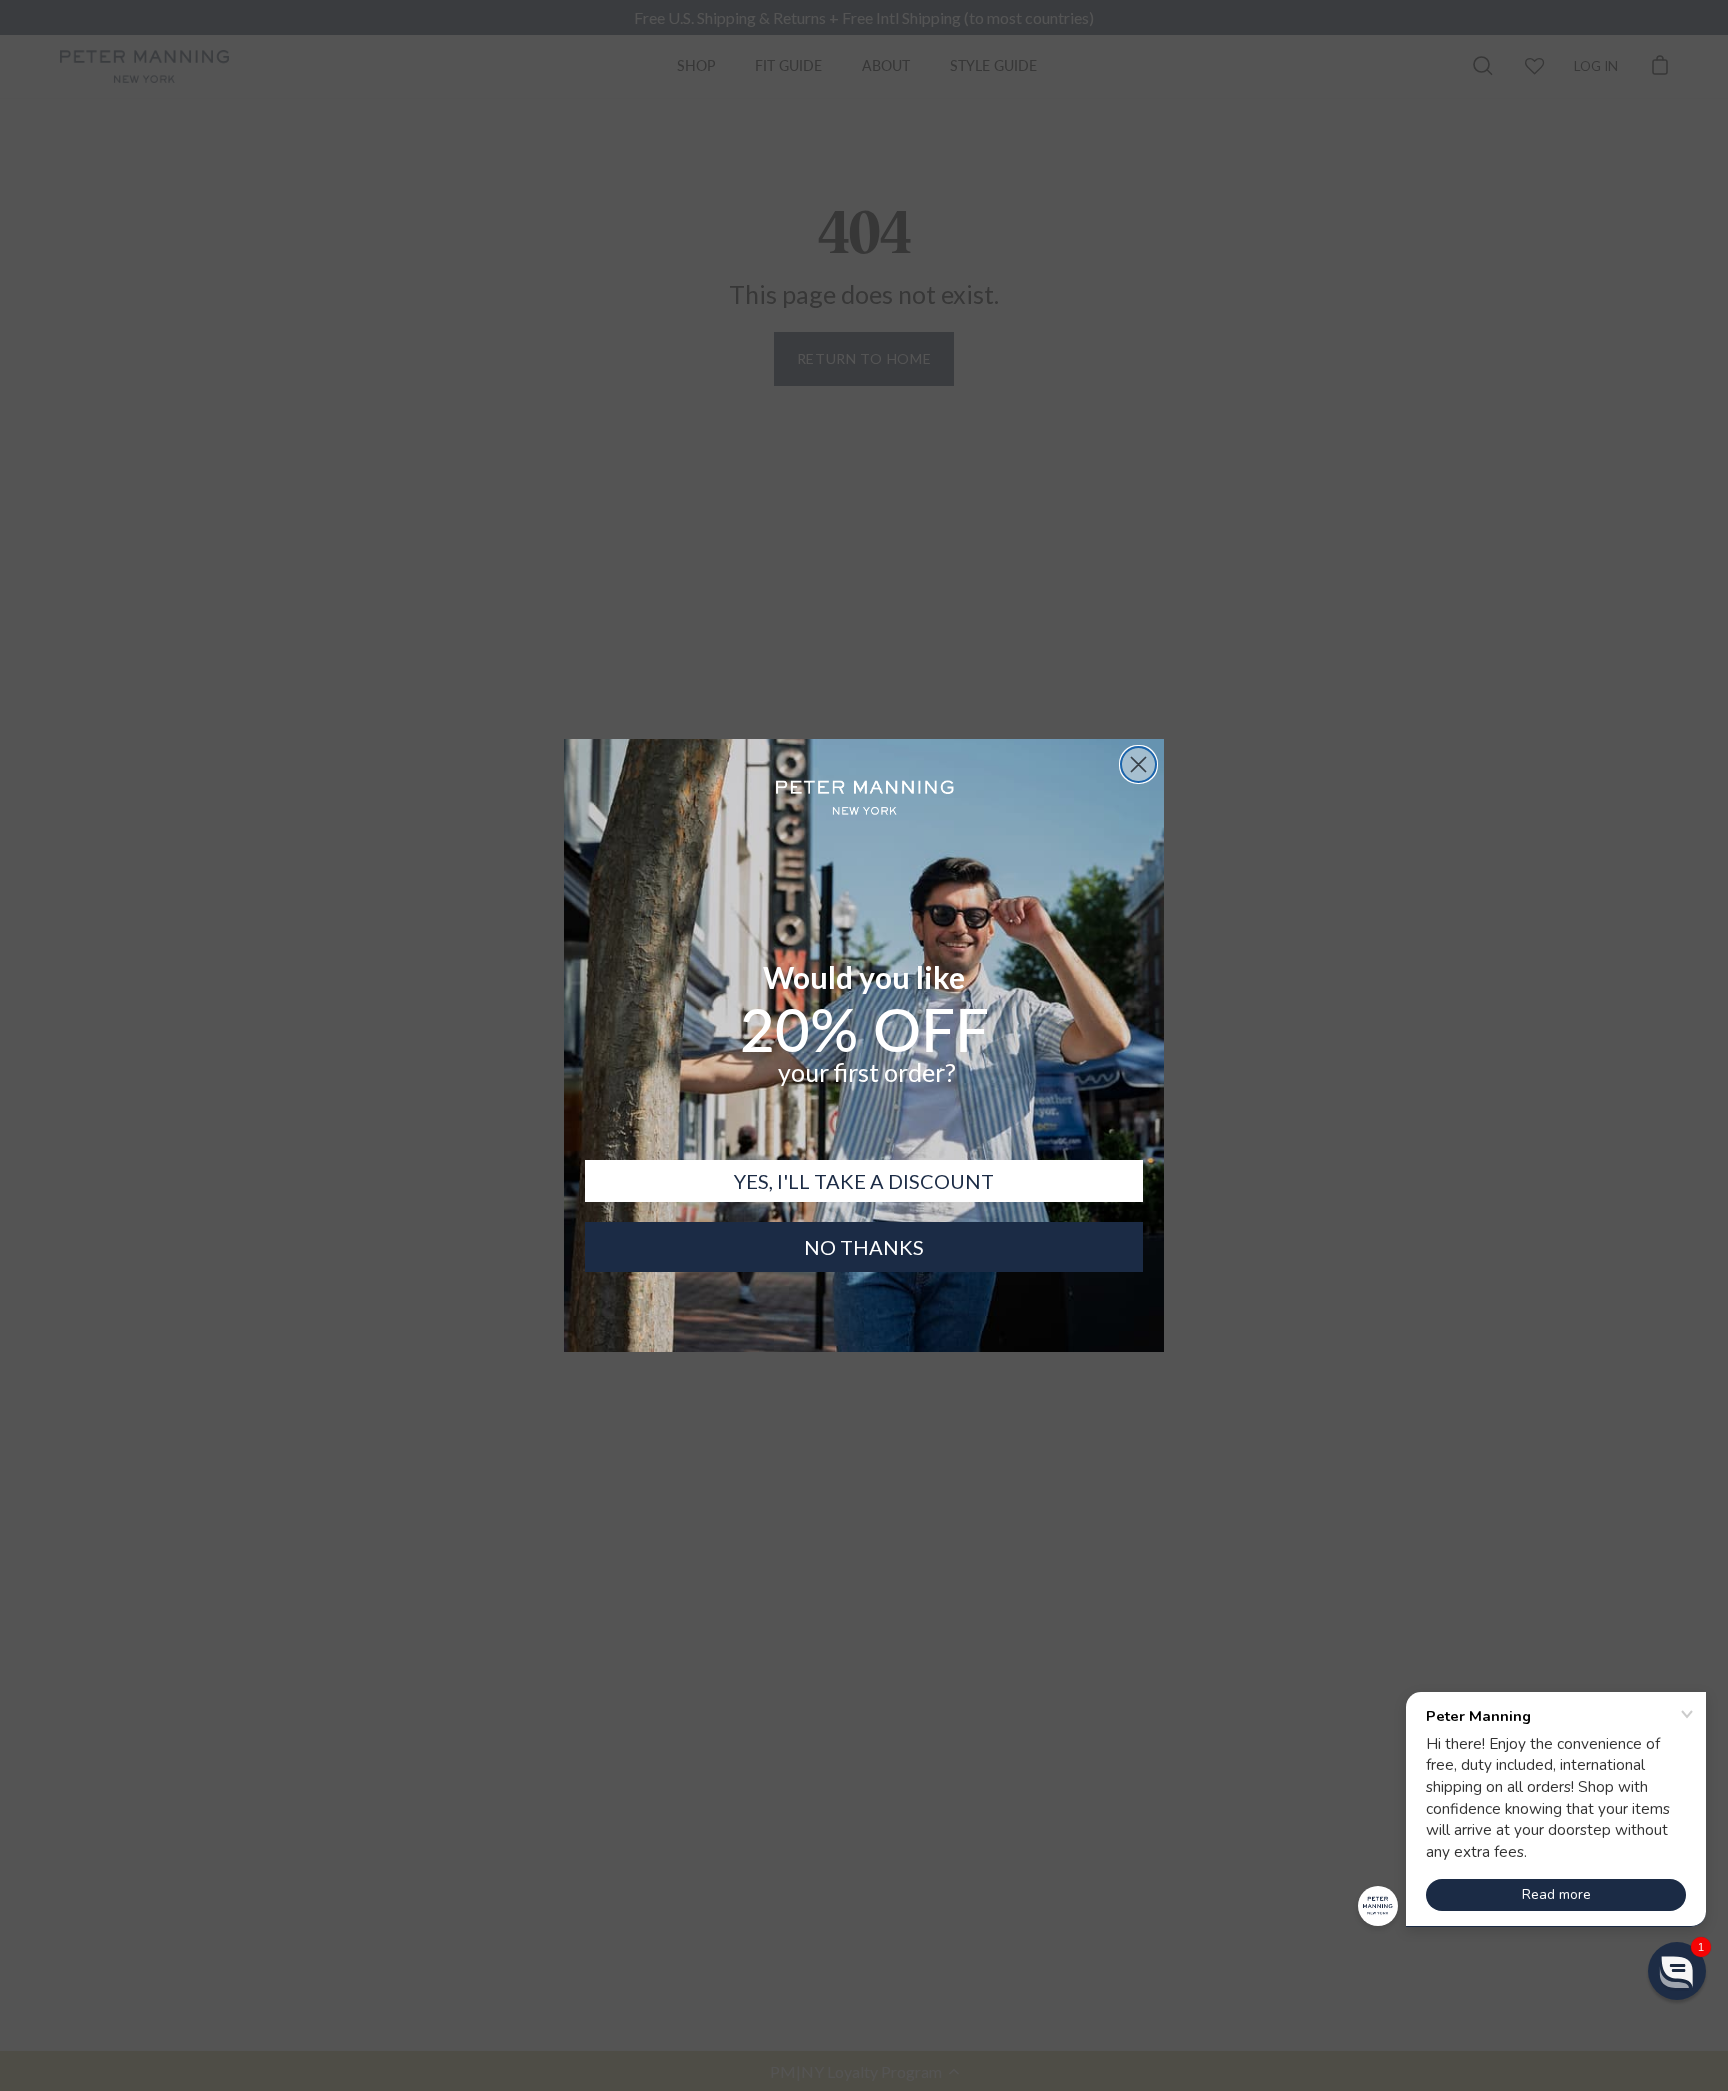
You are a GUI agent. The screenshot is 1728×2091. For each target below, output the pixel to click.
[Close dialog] (1138, 764)
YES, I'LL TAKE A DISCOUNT (864, 1181)
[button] (1677, 1971)
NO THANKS (864, 1247)
